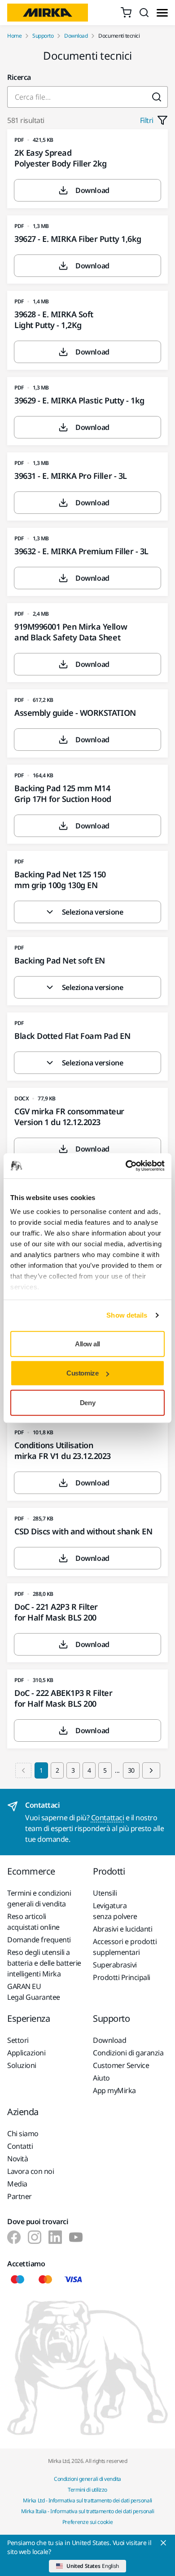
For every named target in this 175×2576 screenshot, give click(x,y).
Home (14, 36)
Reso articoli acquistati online (33, 1922)
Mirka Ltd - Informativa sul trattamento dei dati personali (87, 2500)
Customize (82, 1373)
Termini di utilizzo (87, 2490)
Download (76, 36)
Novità (17, 2159)
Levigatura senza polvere (115, 1911)
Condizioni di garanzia (128, 2053)
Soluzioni (22, 2065)
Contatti (20, 2146)
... (117, 1770)
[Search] (144, 13)
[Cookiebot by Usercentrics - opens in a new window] (126, 1166)
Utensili (105, 1893)
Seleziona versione (92, 912)
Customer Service (121, 2065)
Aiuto (101, 2078)
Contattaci (107, 1818)
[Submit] (157, 97)
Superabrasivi (115, 1965)
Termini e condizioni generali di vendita (39, 1898)
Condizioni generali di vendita (87, 2479)
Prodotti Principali (122, 1977)
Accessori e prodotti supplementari (125, 1947)
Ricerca (19, 77)
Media (17, 2184)
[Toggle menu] (162, 13)
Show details (127, 1315)
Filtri (147, 120)
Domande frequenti (39, 1940)
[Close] (163, 2543)
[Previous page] (23, 1770)
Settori (18, 2040)
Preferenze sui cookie (87, 2522)
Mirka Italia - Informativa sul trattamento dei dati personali (88, 2511)
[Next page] (151, 1770)
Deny (87, 1402)
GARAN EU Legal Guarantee (34, 1992)
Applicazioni (26, 2053)
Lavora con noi (31, 2171)
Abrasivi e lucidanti (122, 1929)
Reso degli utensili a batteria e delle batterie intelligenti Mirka (44, 1963)
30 (131, 1770)
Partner (20, 2196)
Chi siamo (23, 2134)
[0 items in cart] (126, 13)
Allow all (87, 1343)
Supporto (43, 36)
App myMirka (114, 2090)
